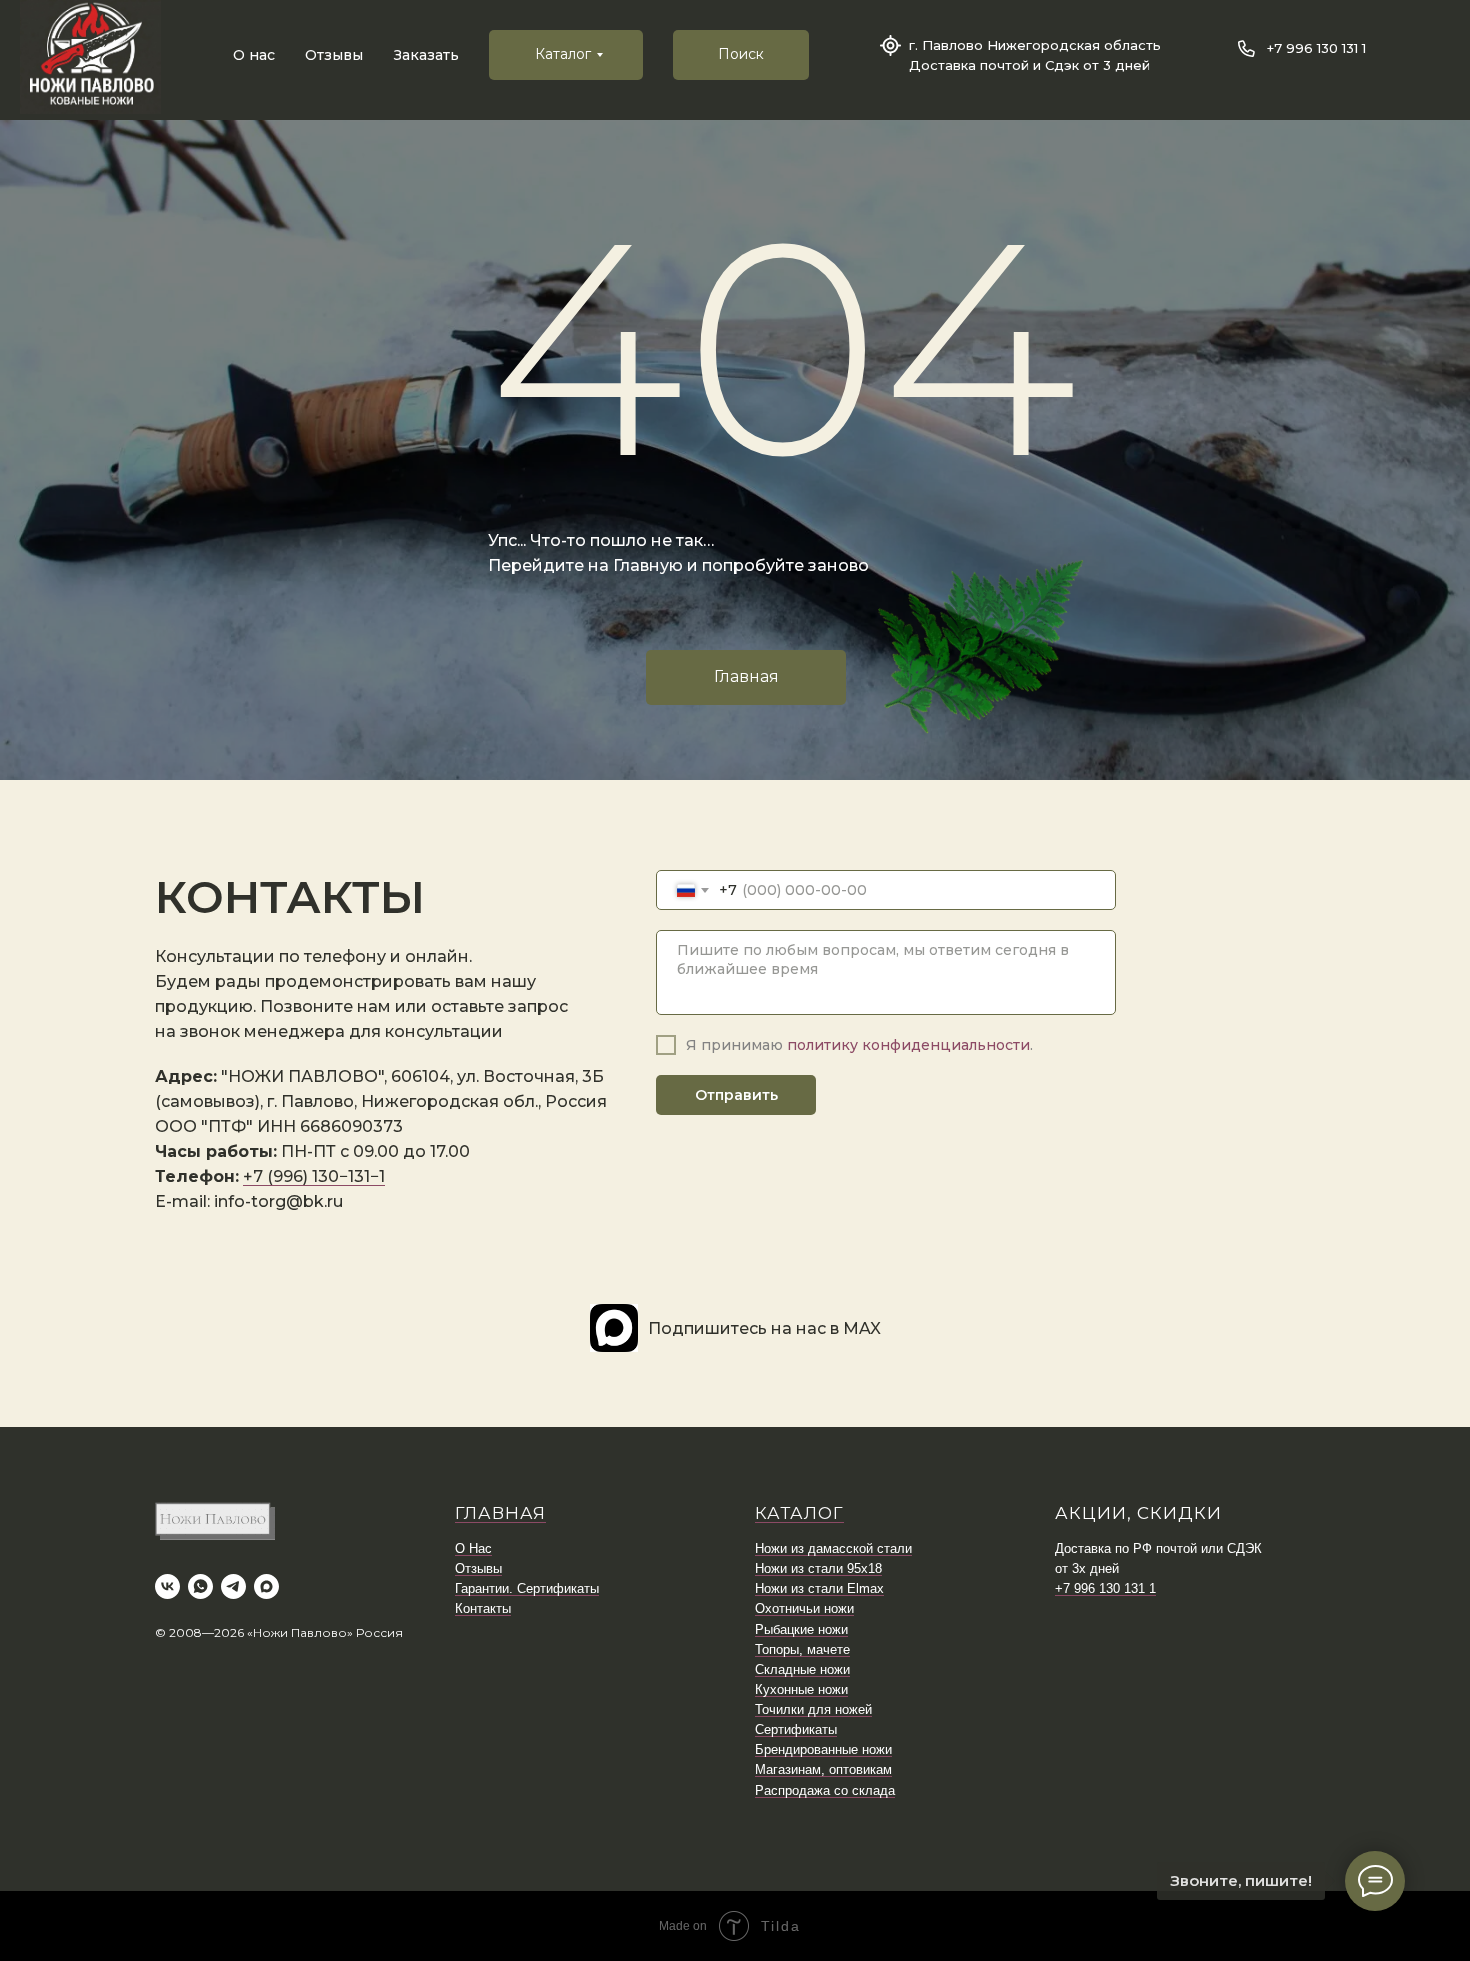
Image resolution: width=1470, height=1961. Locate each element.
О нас (254, 55)
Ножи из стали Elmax (819, 1588)
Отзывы (334, 55)
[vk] (167, 1586)
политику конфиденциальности (908, 1045)
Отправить (736, 1095)
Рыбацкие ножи (801, 1629)
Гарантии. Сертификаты (527, 1588)
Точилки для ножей (813, 1709)
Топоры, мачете (802, 1649)
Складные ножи (802, 1669)
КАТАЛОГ (799, 1513)
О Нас (473, 1548)
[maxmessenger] (266, 1586)
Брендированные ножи (823, 1749)
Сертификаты (796, 1729)
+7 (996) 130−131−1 (314, 1176)
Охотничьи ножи (804, 1608)
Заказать (426, 55)
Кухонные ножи (801, 1689)
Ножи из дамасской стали (833, 1548)
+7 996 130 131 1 (1316, 48)
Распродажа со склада (825, 1790)
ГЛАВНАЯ (500, 1513)
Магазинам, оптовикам (823, 1769)
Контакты (483, 1608)
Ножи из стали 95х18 (818, 1568)
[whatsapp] (200, 1586)
